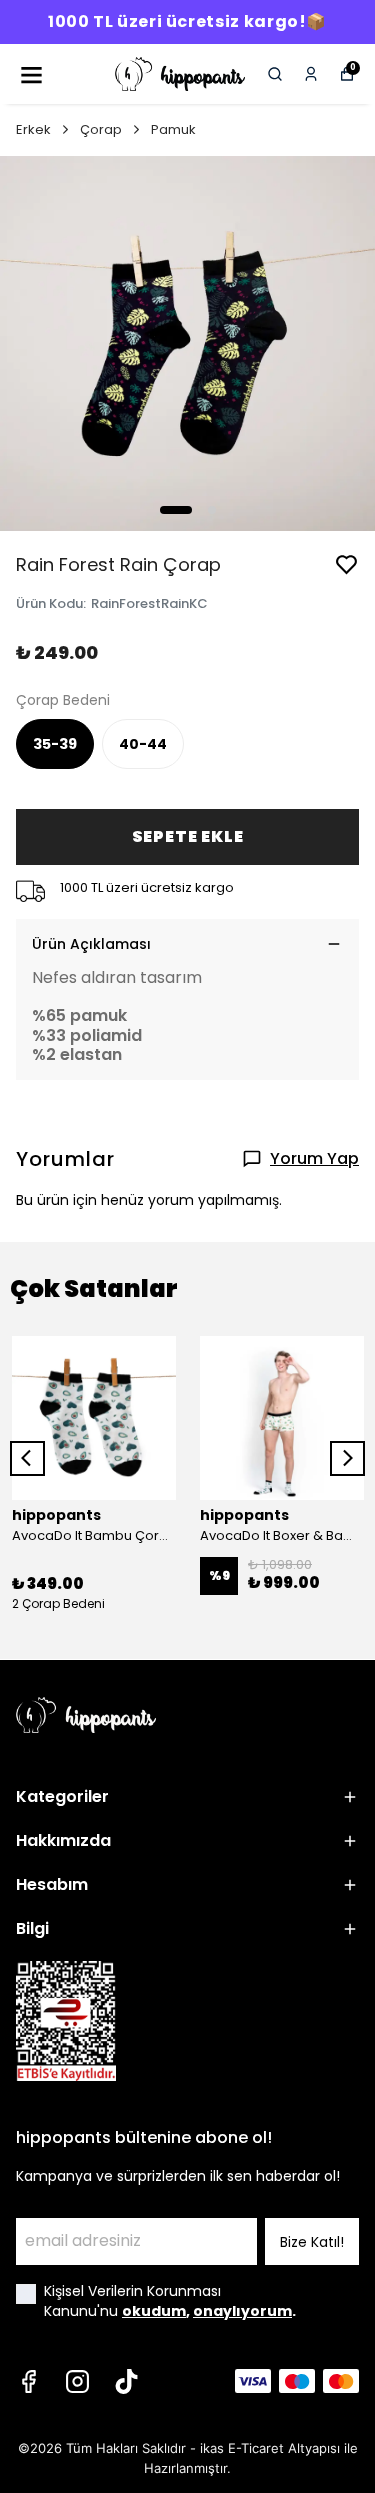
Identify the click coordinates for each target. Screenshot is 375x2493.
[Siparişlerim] (311, 74)
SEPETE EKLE (188, 836)
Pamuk (173, 129)
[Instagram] (77, 2381)
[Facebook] (28, 2381)
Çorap (101, 129)
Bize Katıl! (312, 2242)
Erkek (33, 129)
